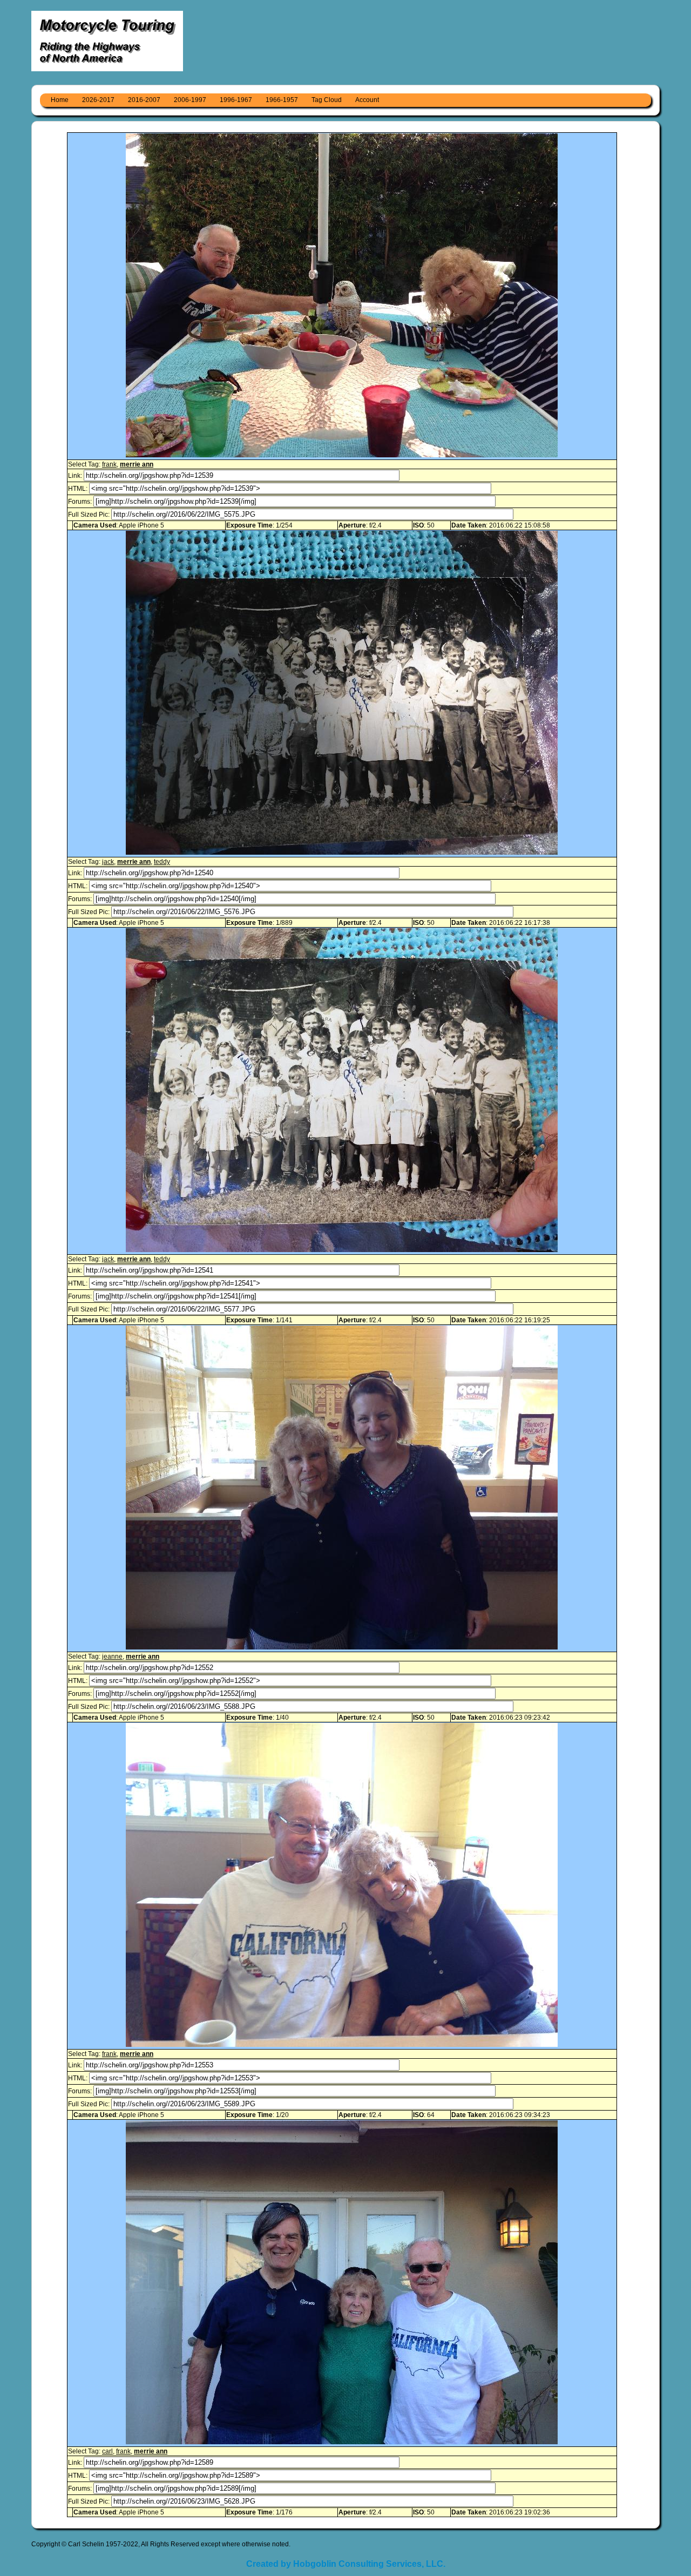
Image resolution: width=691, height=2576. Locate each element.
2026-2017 (98, 100)
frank (109, 464)
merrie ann (137, 464)
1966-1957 (282, 100)
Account (367, 100)
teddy (162, 862)
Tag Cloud (327, 100)
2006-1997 (190, 100)
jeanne (112, 1657)
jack (108, 862)
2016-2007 (144, 100)
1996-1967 (236, 100)
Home (60, 100)
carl (107, 2451)
